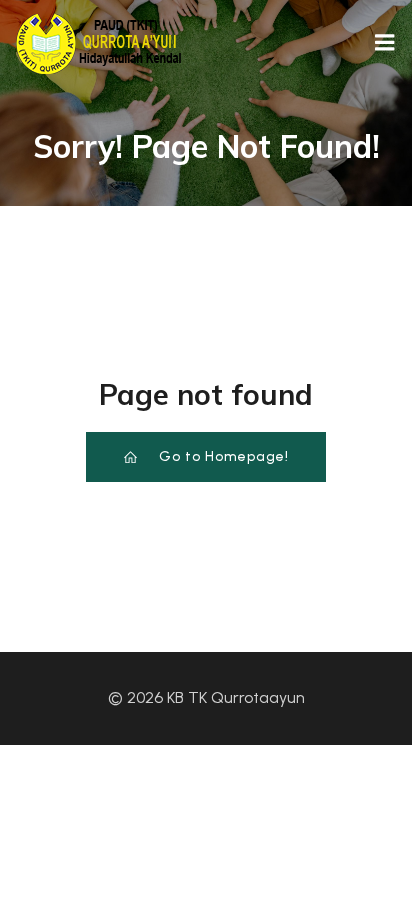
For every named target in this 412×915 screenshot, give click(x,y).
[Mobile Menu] (385, 43)
